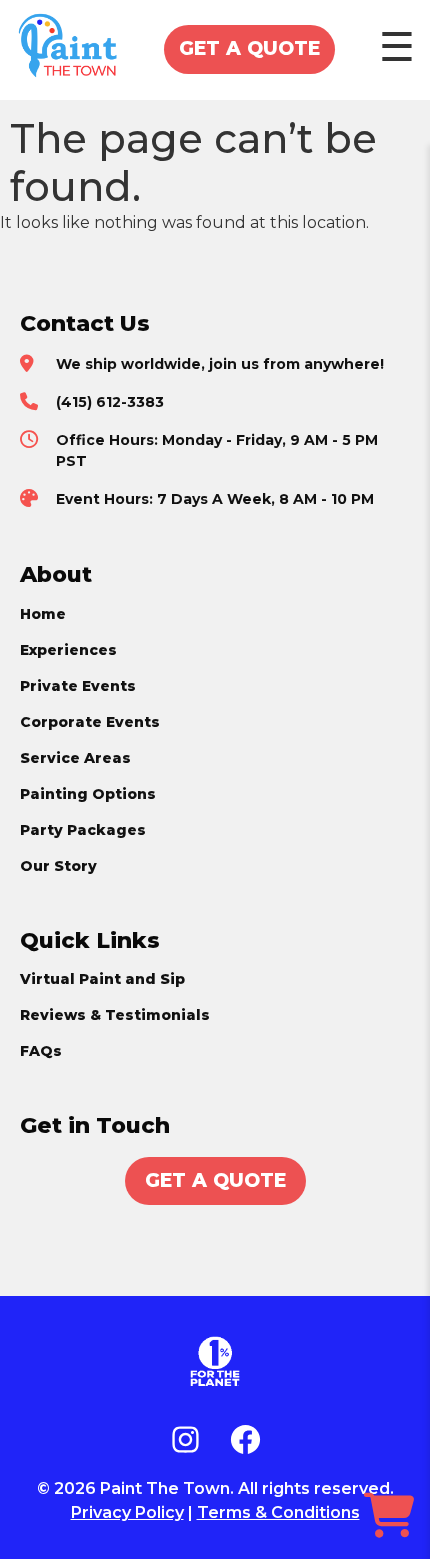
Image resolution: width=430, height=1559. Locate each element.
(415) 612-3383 (110, 402)
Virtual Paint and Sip (102, 979)
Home (43, 614)
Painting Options (88, 794)
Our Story (58, 866)
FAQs (41, 1051)
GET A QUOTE (249, 48)
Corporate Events (90, 722)
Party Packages (83, 830)
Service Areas (75, 758)
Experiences (68, 650)
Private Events (78, 686)
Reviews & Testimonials (115, 1015)
